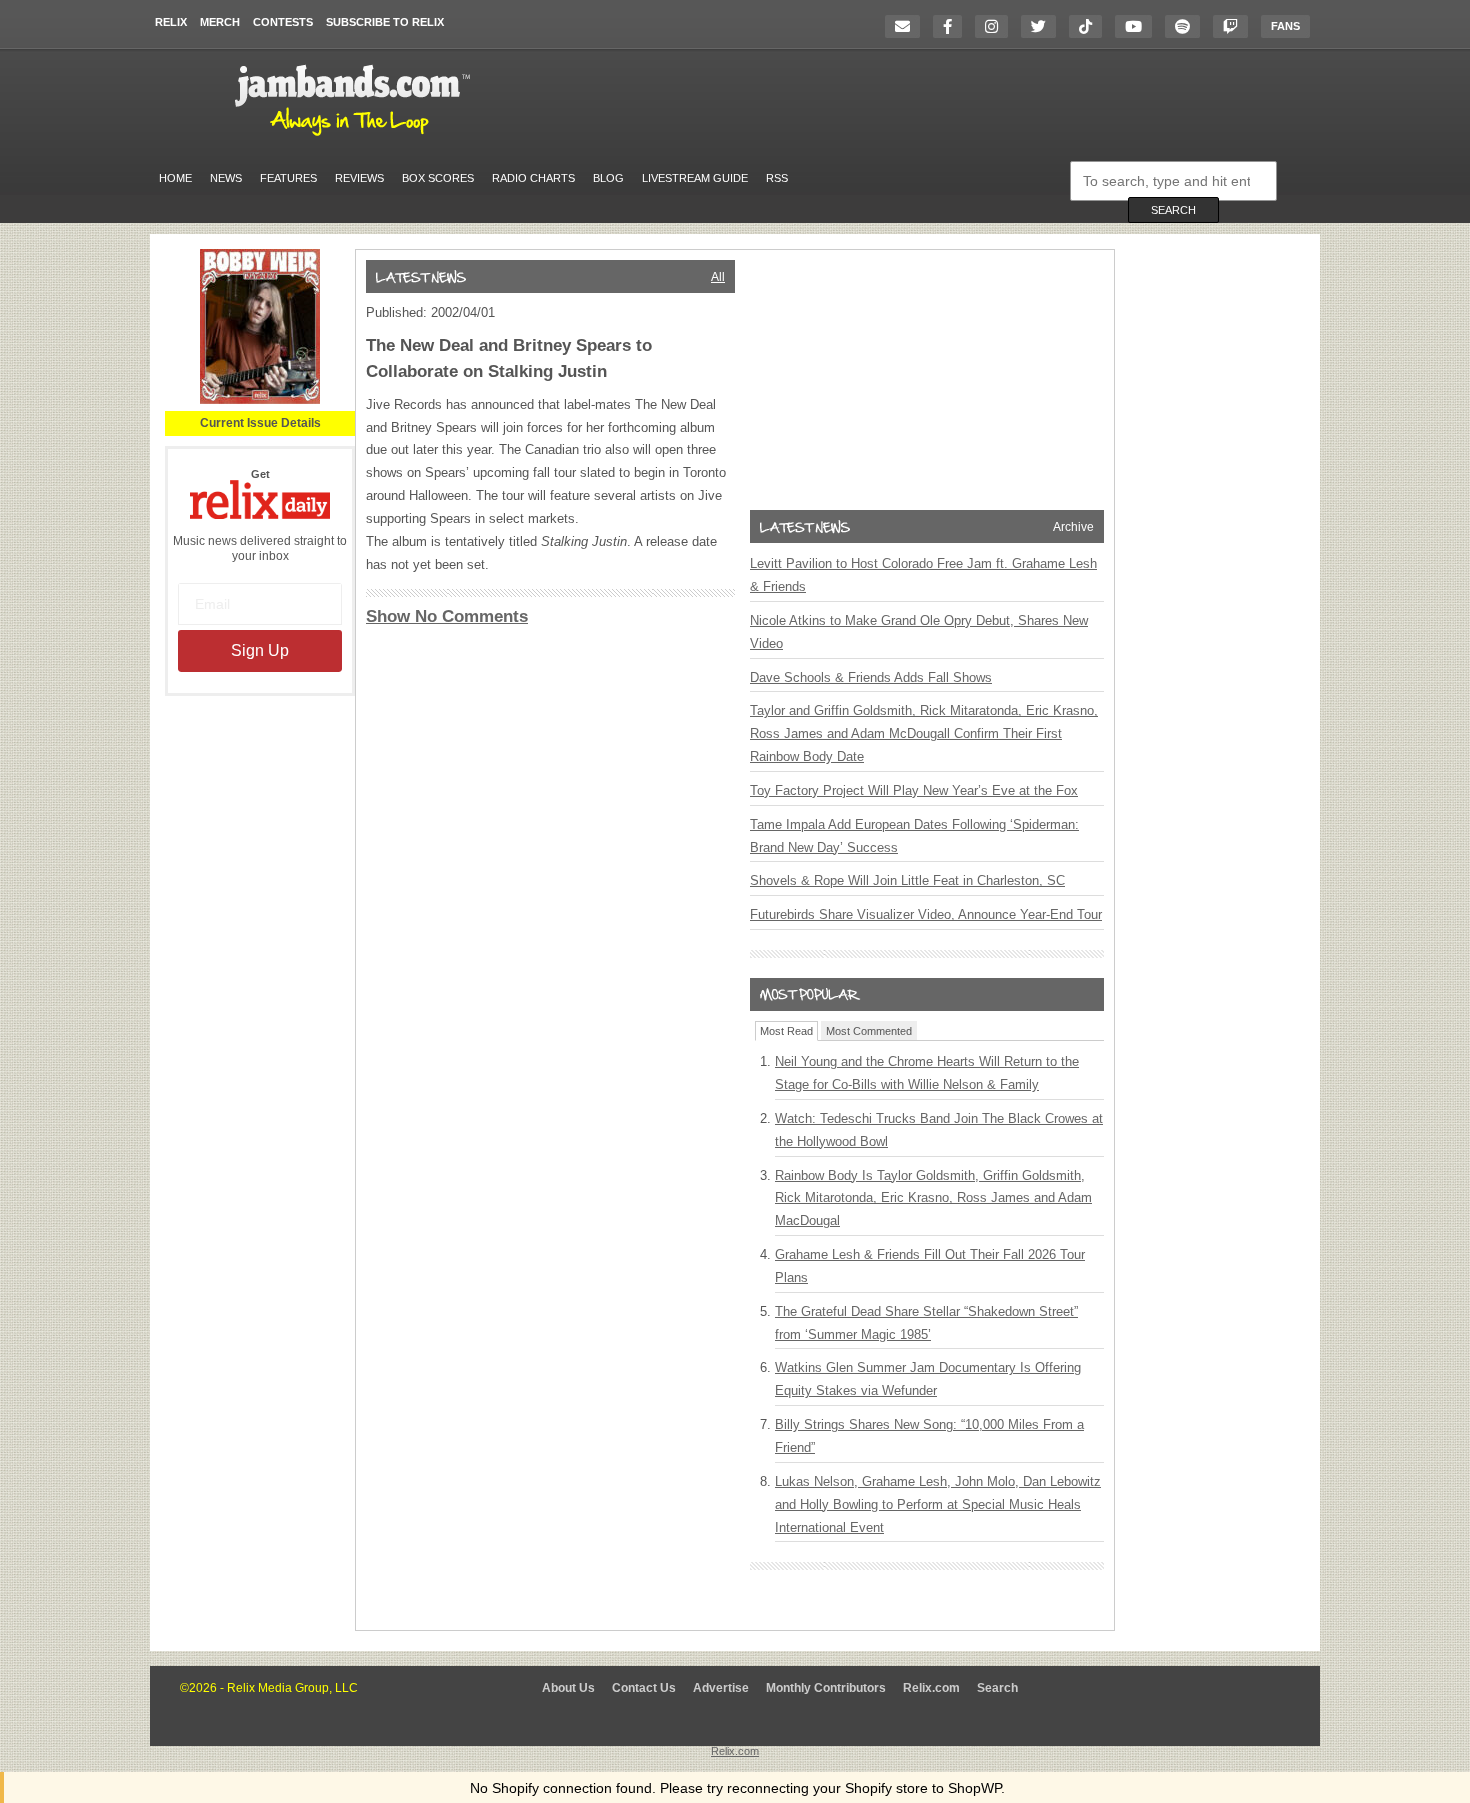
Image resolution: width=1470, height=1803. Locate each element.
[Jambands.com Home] (355, 137)
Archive (1073, 527)
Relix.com (931, 1688)
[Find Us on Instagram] (996, 26)
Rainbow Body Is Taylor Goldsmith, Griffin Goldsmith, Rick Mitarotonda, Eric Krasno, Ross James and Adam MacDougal (933, 1198)
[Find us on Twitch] (1235, 26)
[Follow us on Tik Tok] (1090, 26)
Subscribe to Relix (385, 22)
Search (997, 1688)
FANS (1285, 26)
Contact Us (644, 1688)
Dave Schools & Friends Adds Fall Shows (871, 677)
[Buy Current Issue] (260, 400)
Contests (283, 22)
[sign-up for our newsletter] (907, 26)
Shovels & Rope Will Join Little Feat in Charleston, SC (907, 880)
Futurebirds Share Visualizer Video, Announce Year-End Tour (926, 914)
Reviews (359, 178)
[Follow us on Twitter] (1043, 26)
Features (288, 178)
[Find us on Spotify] (1187, 26)
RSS (777, 178)
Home (175, 178)
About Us (568, 1688)
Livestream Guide (695, 178)
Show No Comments (447, 616)
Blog (608, 178)
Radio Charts (533, 178)
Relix (171, 22)
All (718, 277)
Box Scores (438, 178)
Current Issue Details (260, 423)
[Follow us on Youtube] (1138, 26)
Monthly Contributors (826, 1688)
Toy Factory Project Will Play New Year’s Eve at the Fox (914, 790)
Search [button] (1173, 210)
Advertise (721, 1688)
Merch (220, 22)
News (226, 178)
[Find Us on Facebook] (952, 26)
